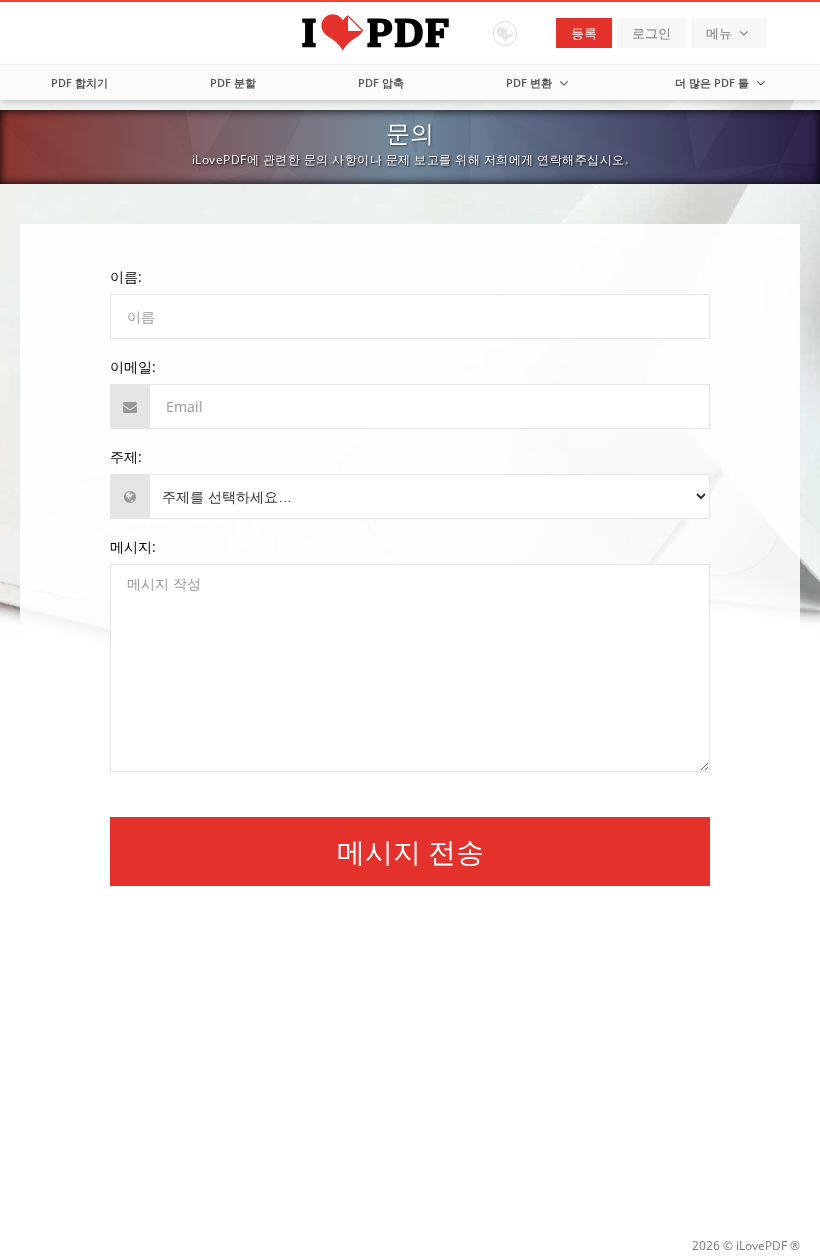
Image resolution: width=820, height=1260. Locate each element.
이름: (126, 276)
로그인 (651, 33)
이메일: (133, 366)
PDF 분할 (233, 82)
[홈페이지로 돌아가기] (410, 30)
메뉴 (720, 33)
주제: (126, 456)
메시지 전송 (410, 851)
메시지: (133, 546)
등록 (584, 33)
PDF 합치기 (79, 82)
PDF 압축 (381, 82)
